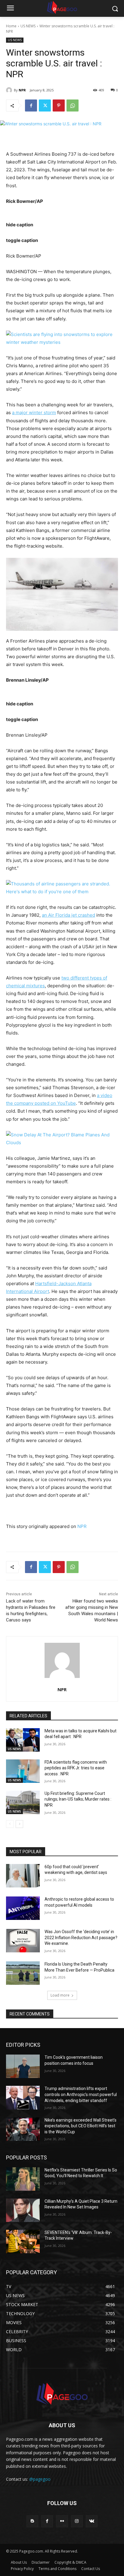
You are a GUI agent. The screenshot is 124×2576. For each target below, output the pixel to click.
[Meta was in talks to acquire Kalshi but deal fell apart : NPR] (23, 1740)
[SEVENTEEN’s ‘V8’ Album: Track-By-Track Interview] (23, 2241)
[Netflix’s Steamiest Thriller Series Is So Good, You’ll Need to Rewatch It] (23, 2179)
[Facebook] (31, 105)
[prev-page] (10, 1824)
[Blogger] (32, 2521)
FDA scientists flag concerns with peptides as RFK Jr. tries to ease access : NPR (76, 1768)
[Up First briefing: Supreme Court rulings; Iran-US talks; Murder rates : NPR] (23, 1802)
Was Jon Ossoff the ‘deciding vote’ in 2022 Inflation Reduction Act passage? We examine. (81, 1937)
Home (11, 26)
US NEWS (28, 26)
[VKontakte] (92, 2521)
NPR (22, 90)
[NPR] (10, 90)
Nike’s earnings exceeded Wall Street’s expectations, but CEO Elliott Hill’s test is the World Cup (81, 2126)
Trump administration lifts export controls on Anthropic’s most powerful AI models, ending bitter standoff (81, 2094)
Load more (60, 1995)
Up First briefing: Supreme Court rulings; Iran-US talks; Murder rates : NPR (78, 1799)
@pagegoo (40, 2479)
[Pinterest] (59, 105)
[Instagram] (77, 2521)
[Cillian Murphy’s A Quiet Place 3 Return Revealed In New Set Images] (23, 2210)
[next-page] (19, 1824)
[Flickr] (62, 2521)
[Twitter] (45, 105)
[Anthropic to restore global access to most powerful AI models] (23, 1908)
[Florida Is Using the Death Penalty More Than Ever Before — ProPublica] (23, 1973)
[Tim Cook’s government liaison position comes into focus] (23, 2066)
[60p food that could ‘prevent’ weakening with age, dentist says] (23, 1876)
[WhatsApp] (73, 105)
